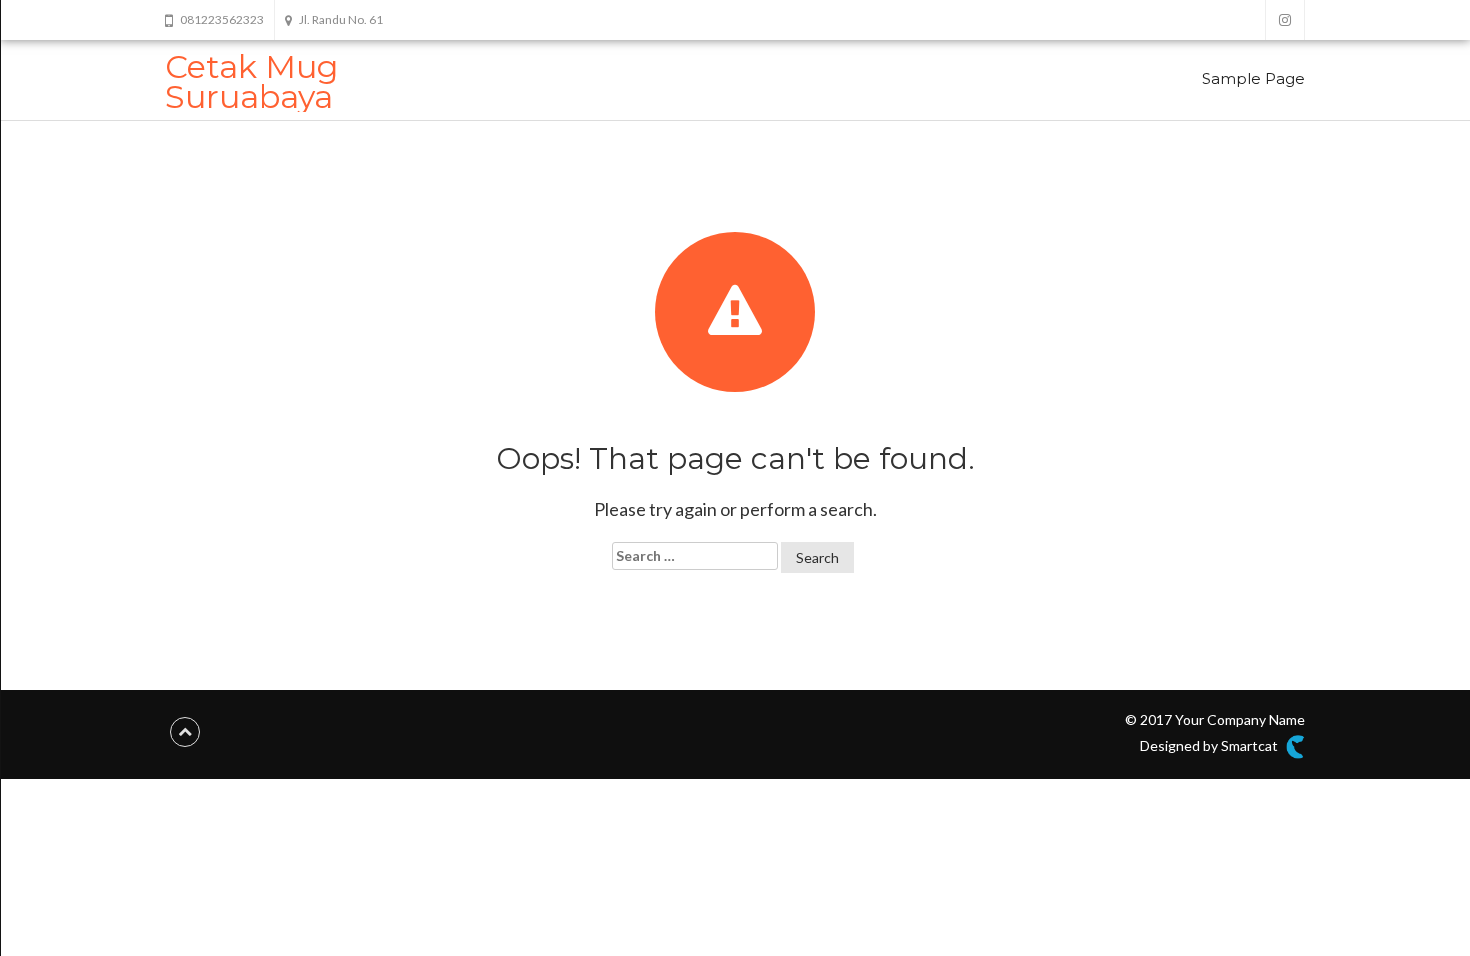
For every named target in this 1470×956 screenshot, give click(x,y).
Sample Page (1253, 78)
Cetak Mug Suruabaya (251, 81)
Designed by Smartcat (1210, 745)
